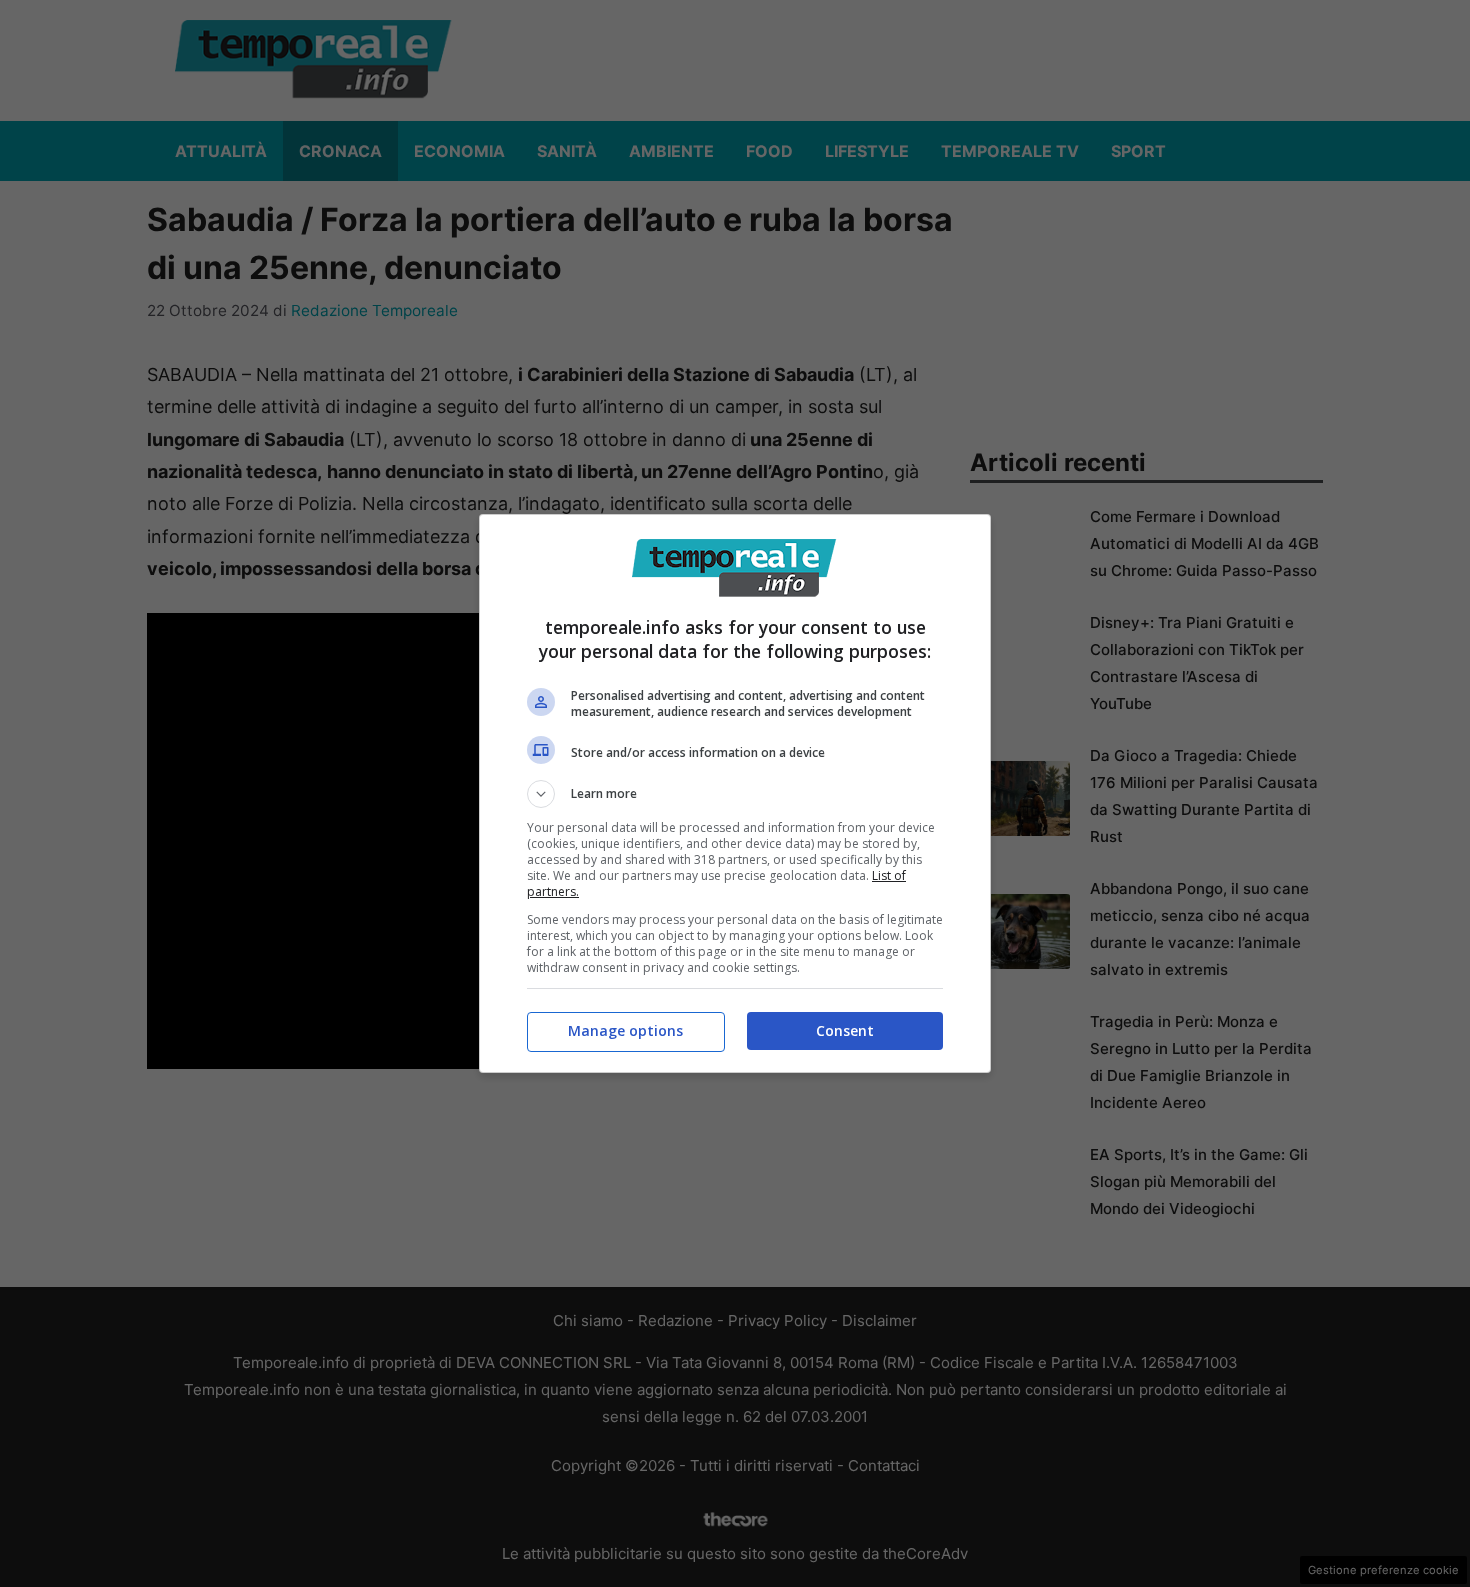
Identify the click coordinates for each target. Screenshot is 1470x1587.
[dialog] (735, 793)
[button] (735, 794)
